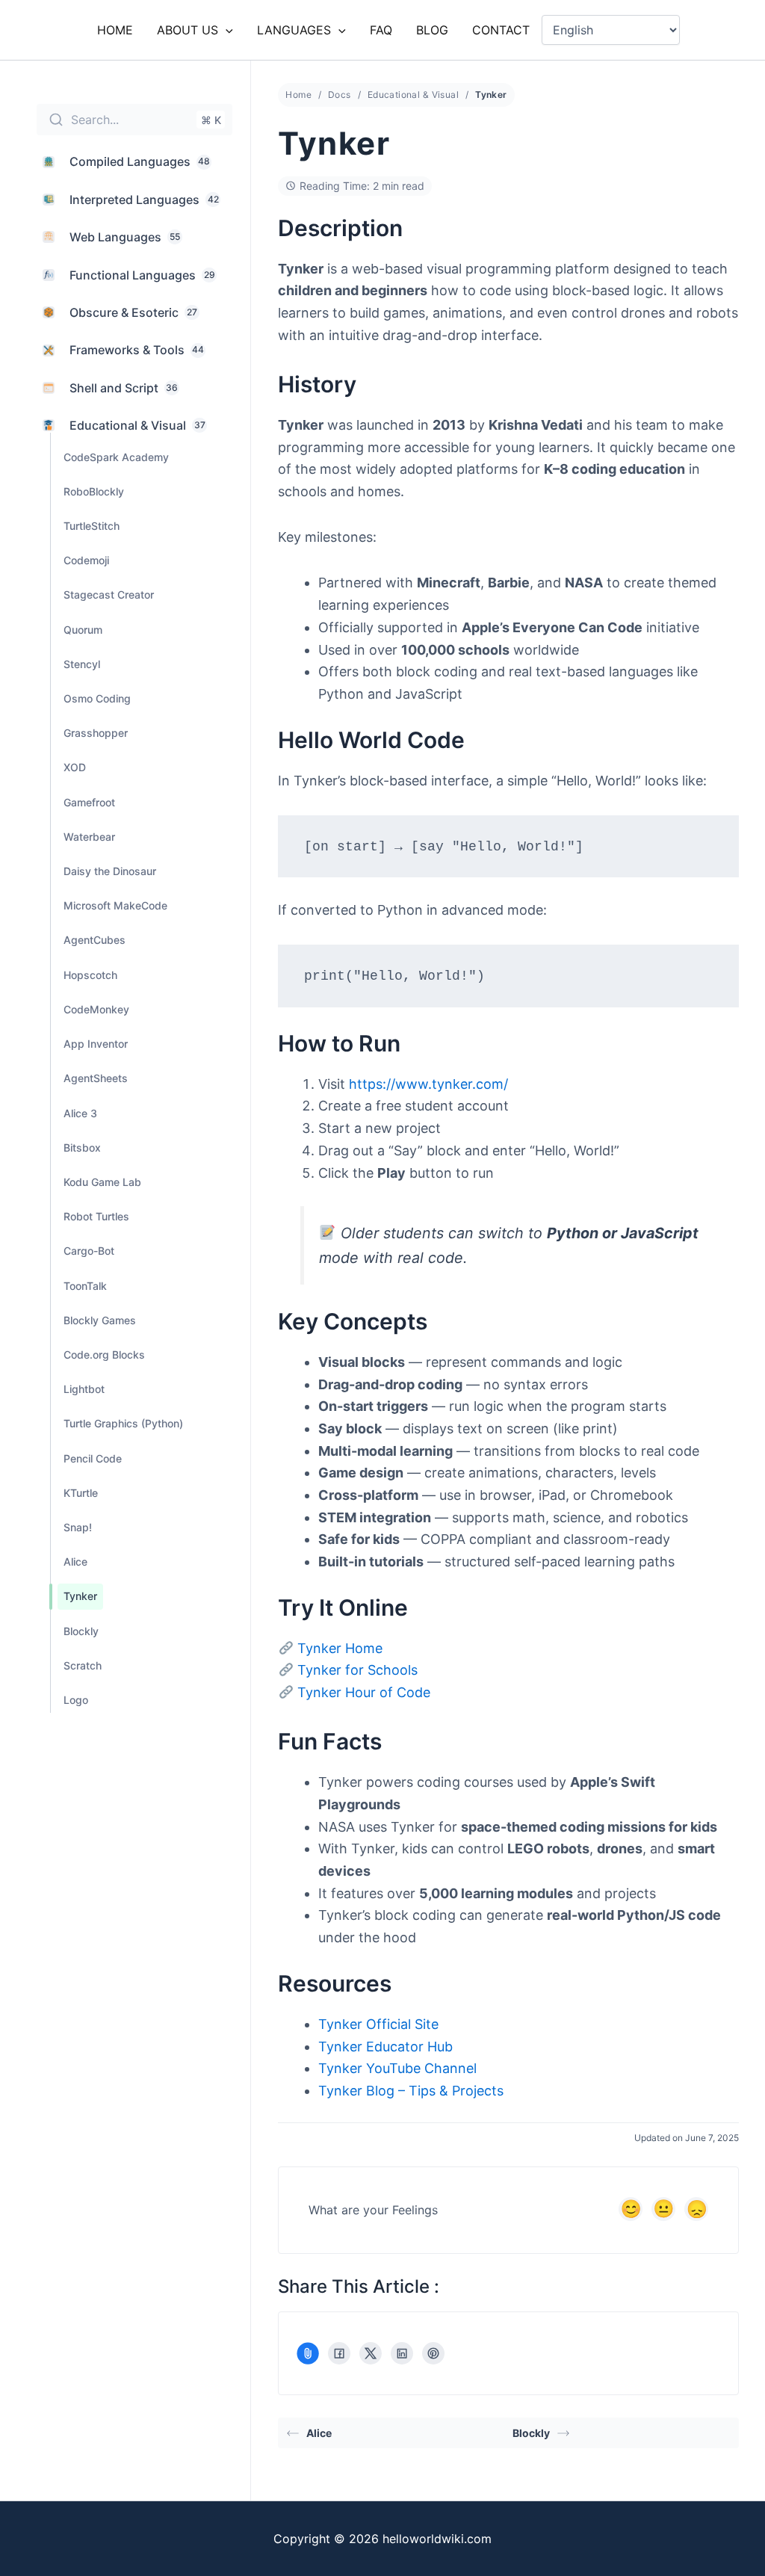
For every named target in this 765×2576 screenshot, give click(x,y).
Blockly (531, 2433)
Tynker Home (340, 1648)
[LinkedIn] (402, 2353)
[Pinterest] (433, 2353)
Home (115, 30)
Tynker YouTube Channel (397, 2068)
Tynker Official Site (378, 2024)
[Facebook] (339, 2353)
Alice (319, 2433)
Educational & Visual (413, 95)
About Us (188, 30)
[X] (371, 2353)
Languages (294, 30)
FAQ (381, 30)
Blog (432, 30)
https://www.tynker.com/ (428, 1084)
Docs (340, 95)
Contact (501, 30)
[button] (226, 30)
